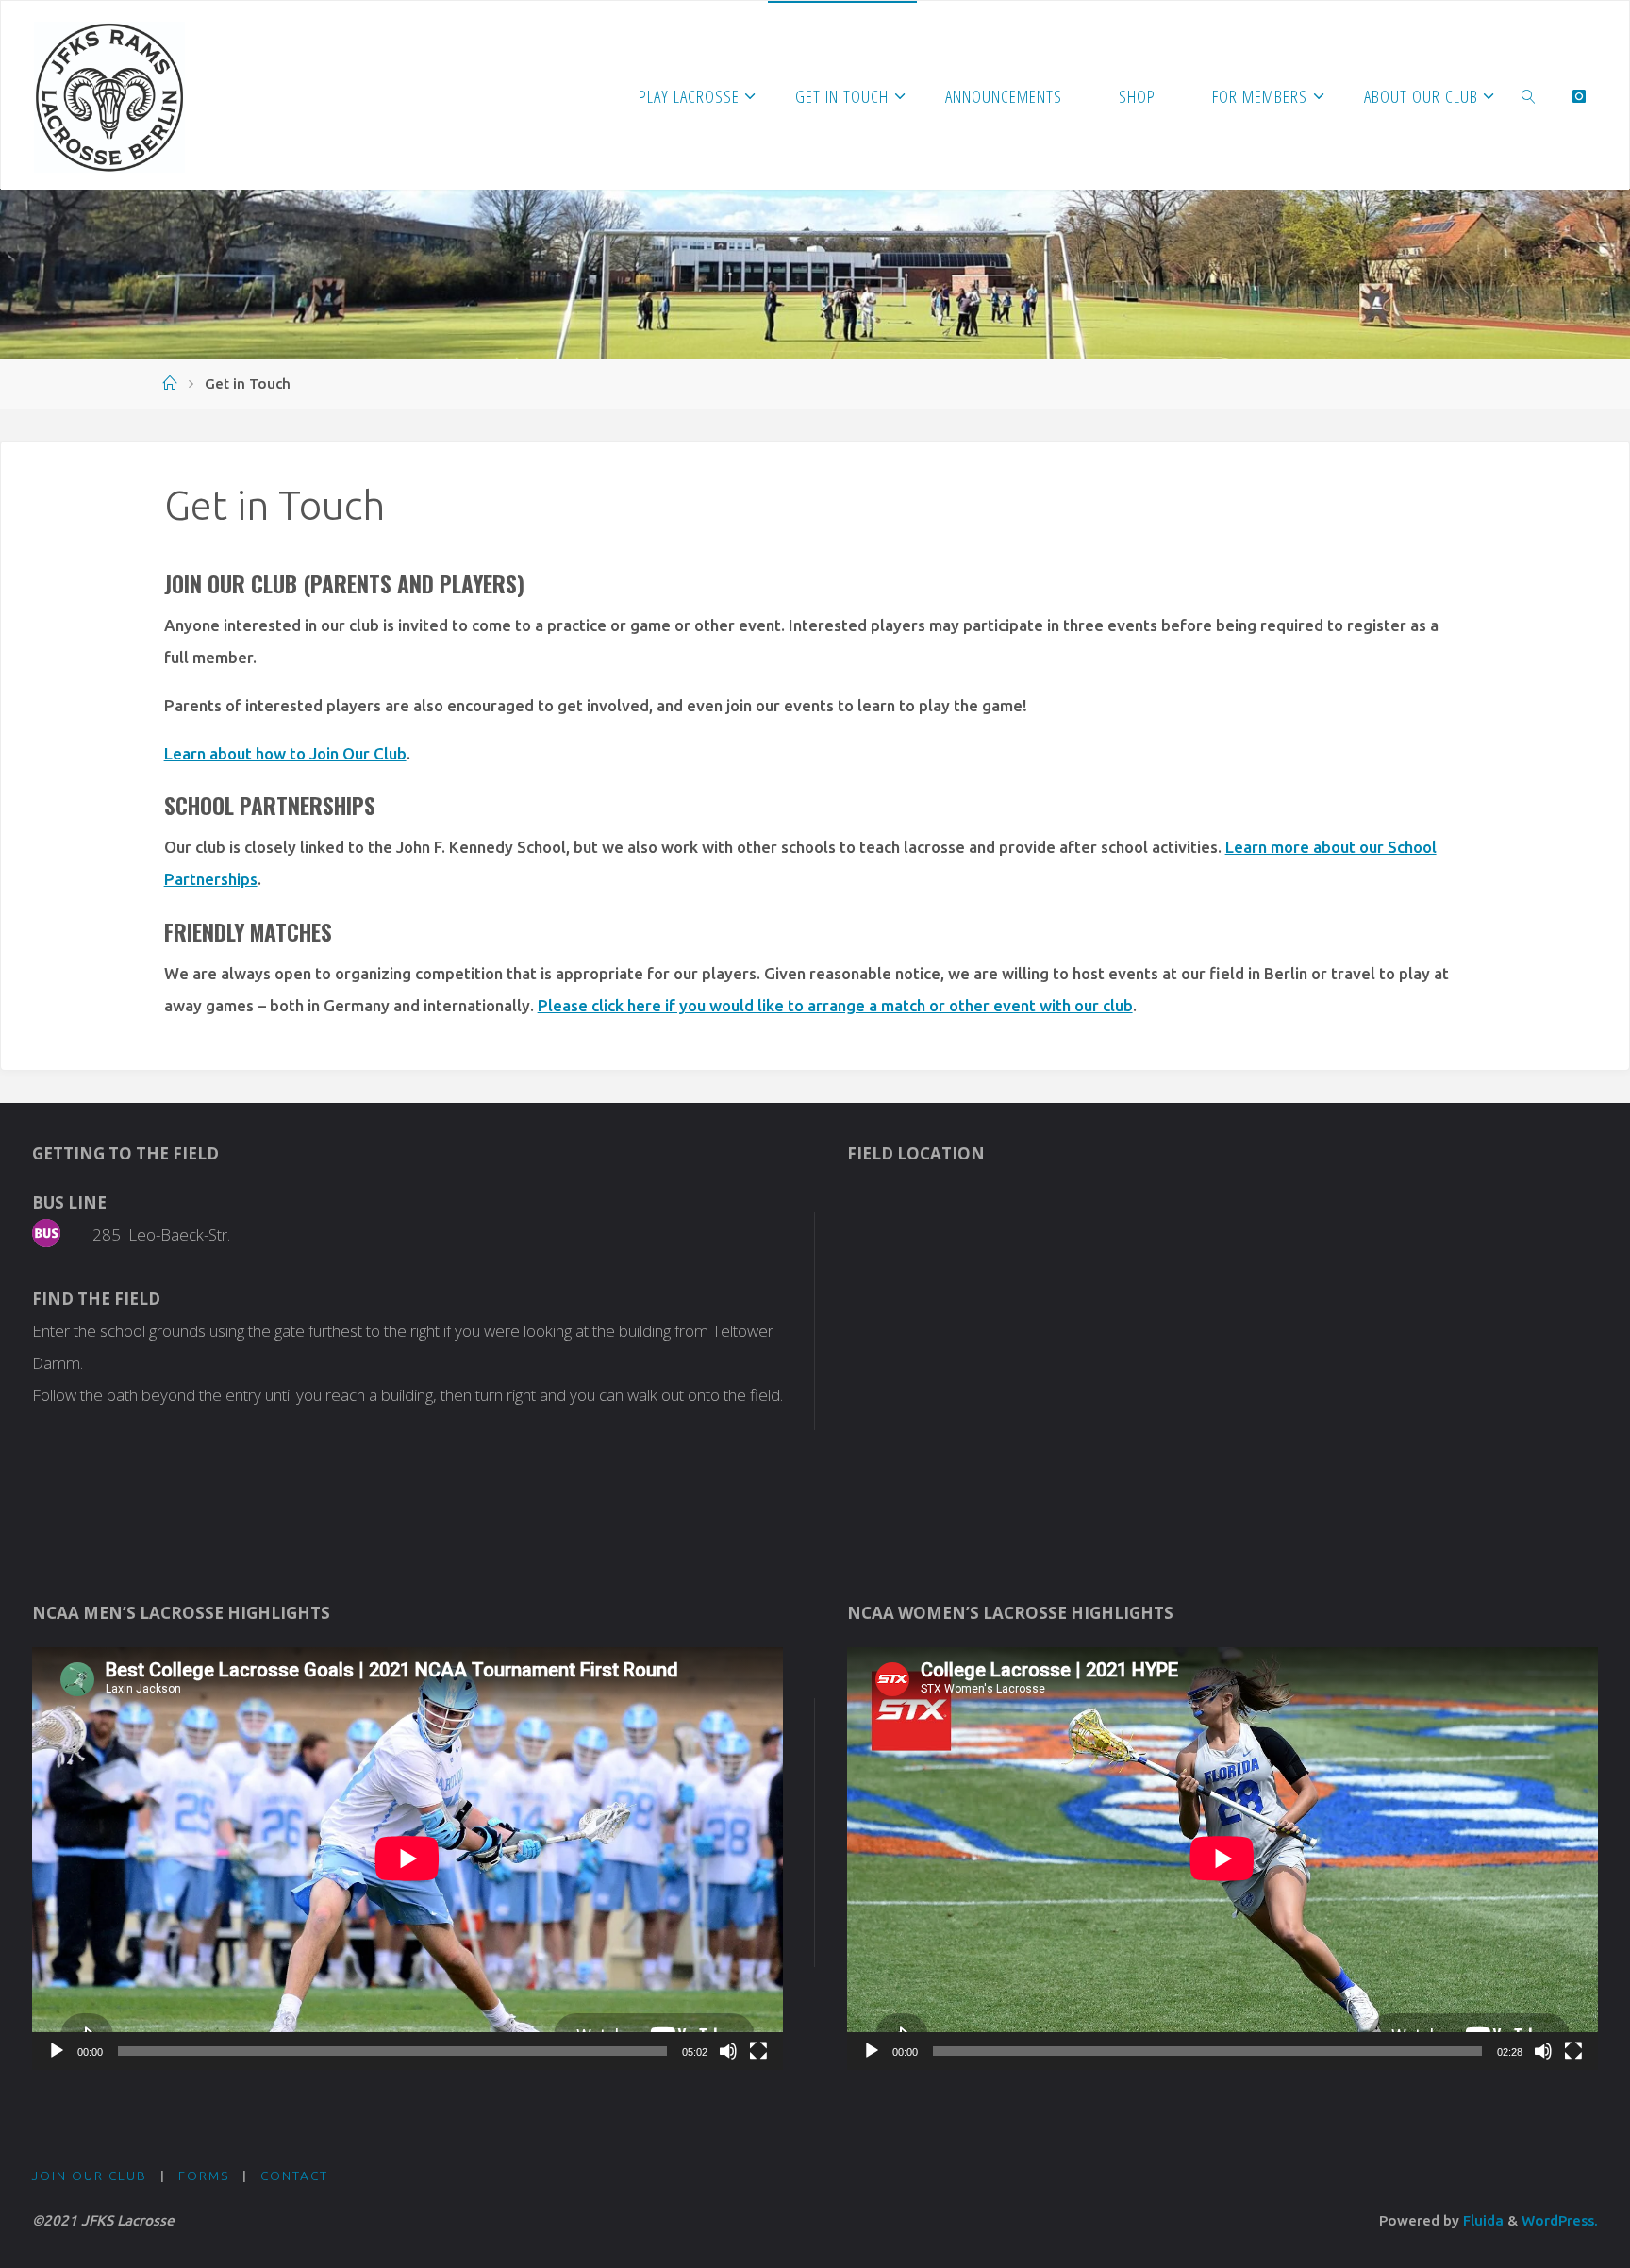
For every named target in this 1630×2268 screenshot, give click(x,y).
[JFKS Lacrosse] (109, 95)
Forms (204, 2176)
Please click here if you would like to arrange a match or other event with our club (835, 1005)
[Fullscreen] (758, 2051)
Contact (294, 2176)
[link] (1530, 95)
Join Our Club (90, 2176)
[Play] (57, 2051)
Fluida (1481, 2220)
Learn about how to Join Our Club (285, 753)
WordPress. (1560, 2220)
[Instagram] (1579, 96)
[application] (407, 1859)
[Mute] (728, 2051)
